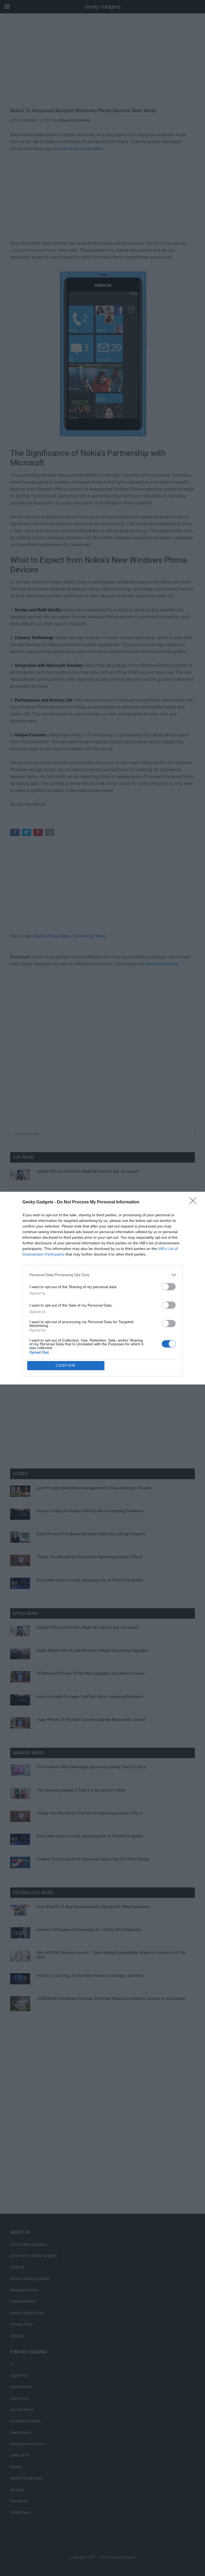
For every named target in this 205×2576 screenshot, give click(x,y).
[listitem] (102, 1275)
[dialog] (102, 1288)
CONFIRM (66, 1365)
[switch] (169, 1287)
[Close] (195, 1202)
